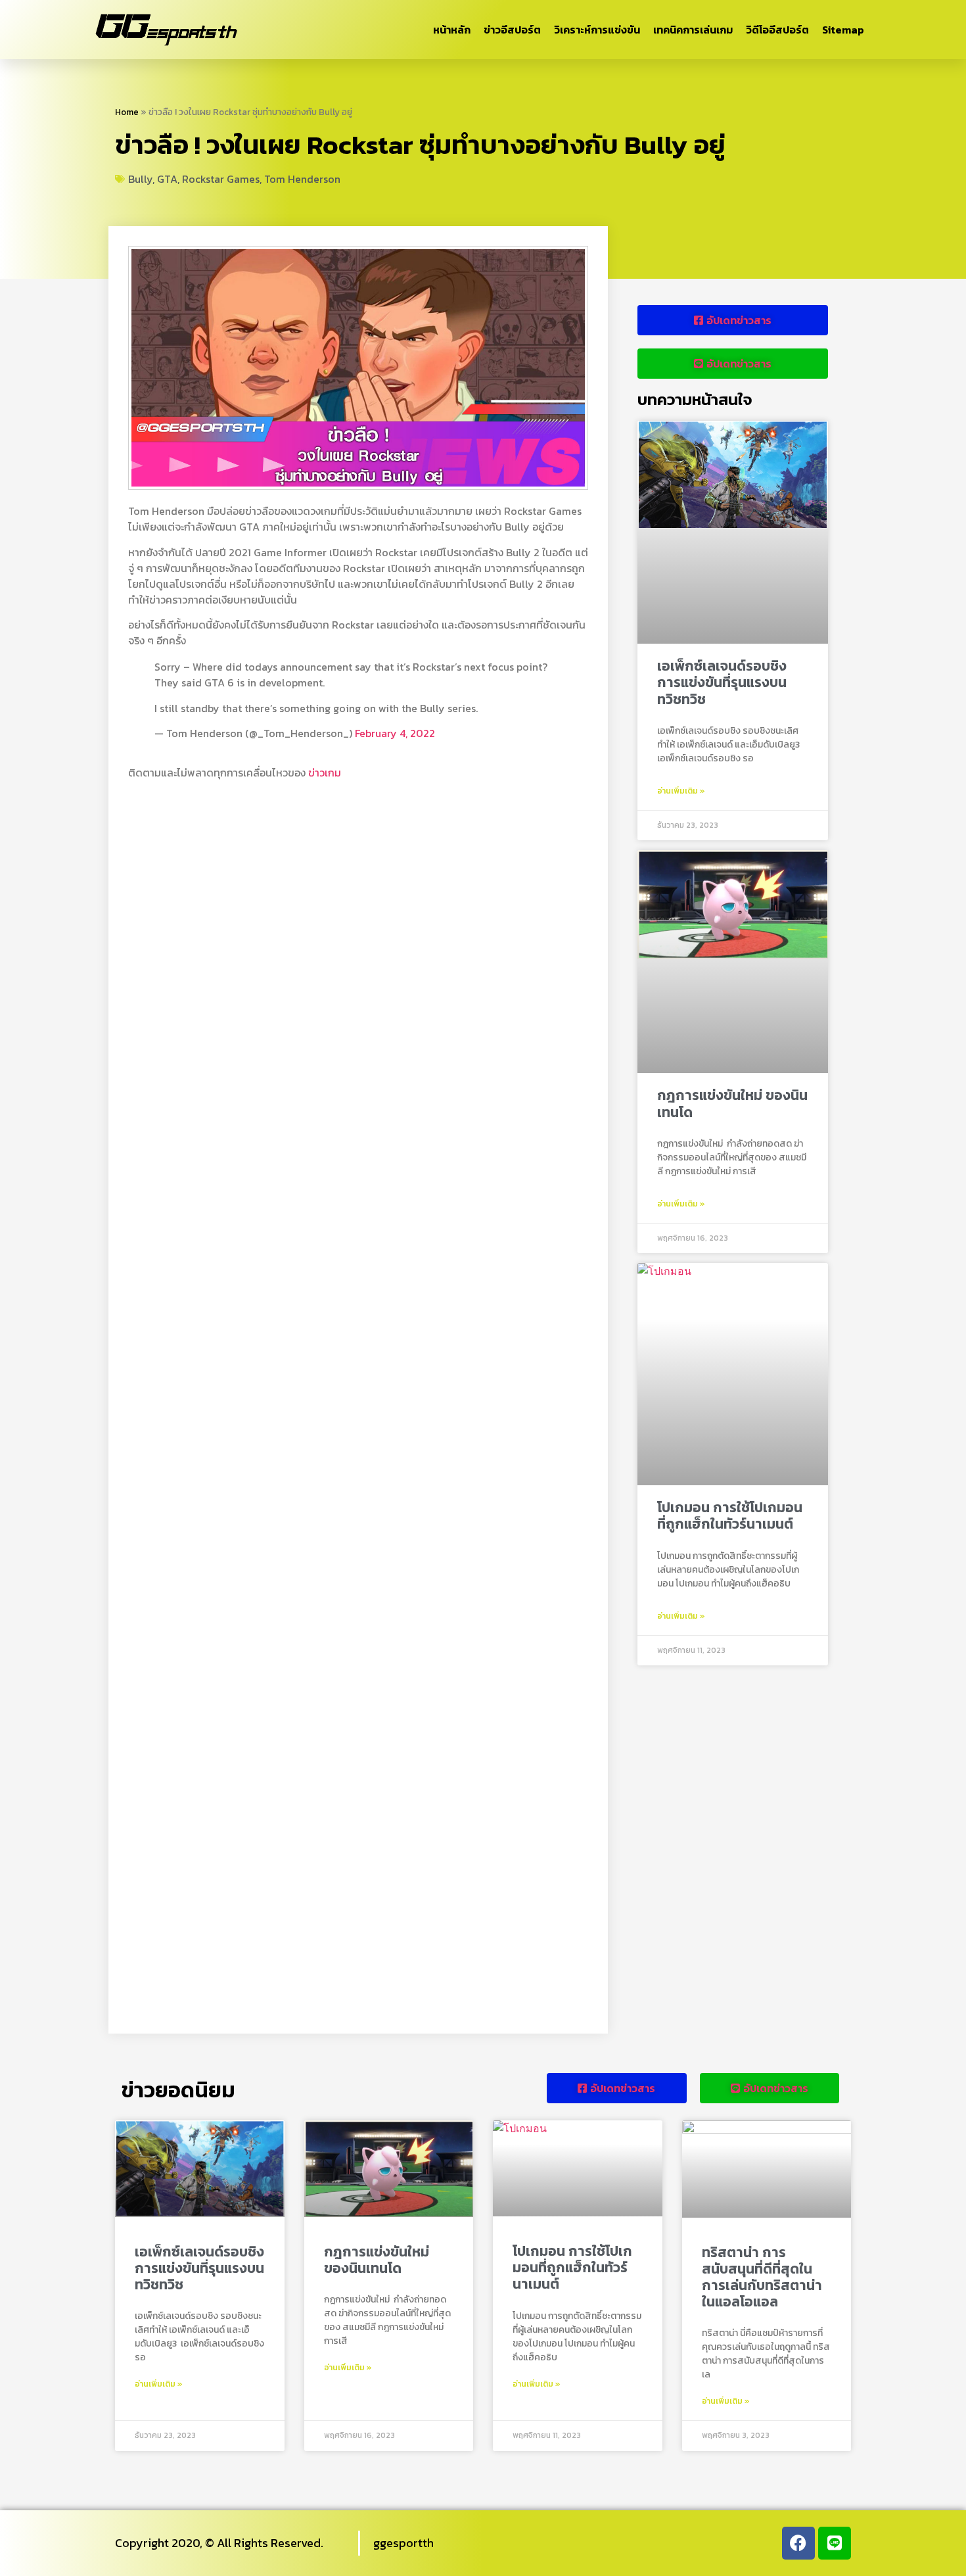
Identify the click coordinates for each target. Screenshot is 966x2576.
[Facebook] (798, 2543)
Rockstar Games (221, 179)
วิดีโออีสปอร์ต (777, 30)
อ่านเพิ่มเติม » (681, 791)
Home (127, 112)
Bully (140, 179)
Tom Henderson (302, 179)
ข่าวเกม (325, 773)
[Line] (835, 2543)
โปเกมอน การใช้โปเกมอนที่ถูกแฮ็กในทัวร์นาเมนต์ (730, 1515)
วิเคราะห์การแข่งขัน (597, 30)
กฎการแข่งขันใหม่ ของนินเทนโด (732, 1103)
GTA (167, 179)
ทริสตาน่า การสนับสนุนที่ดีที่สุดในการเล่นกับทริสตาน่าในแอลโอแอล (762, 2277)
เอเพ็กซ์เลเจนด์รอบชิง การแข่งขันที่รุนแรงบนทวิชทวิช (722, 682)
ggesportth (403, 2543)
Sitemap (843, 30)
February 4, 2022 (395, 733)
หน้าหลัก (452, 30)
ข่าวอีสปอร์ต (512, 30)
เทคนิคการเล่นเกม (693, 30)
